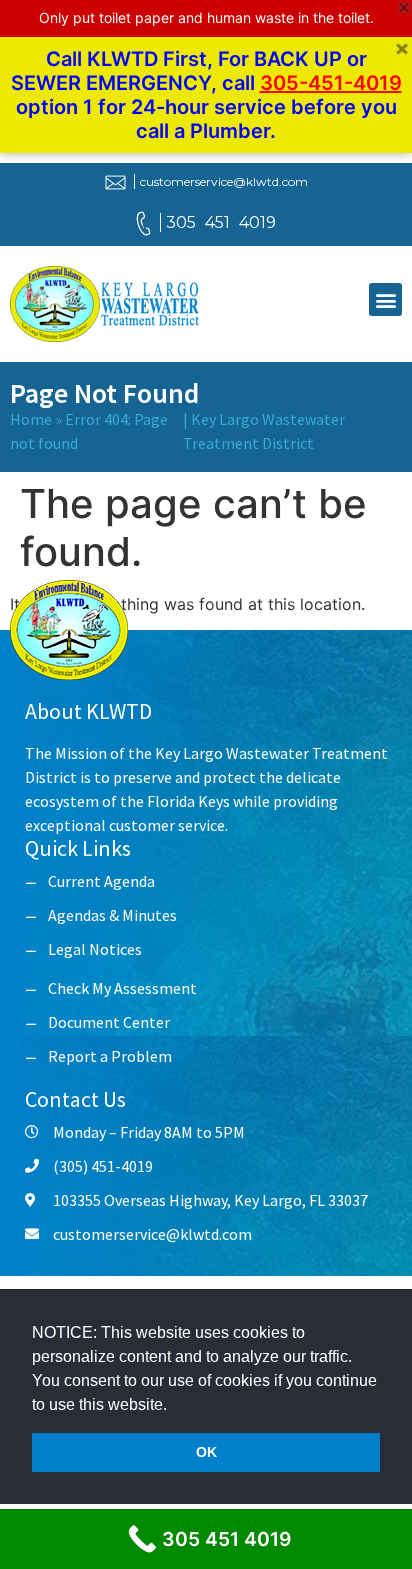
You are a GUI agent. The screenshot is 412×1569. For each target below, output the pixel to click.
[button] (174, 1406)
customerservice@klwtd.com (224, 181)
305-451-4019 (331, 83)
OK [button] (206, 1452)
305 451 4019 (221, 222)
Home (31, 419)
